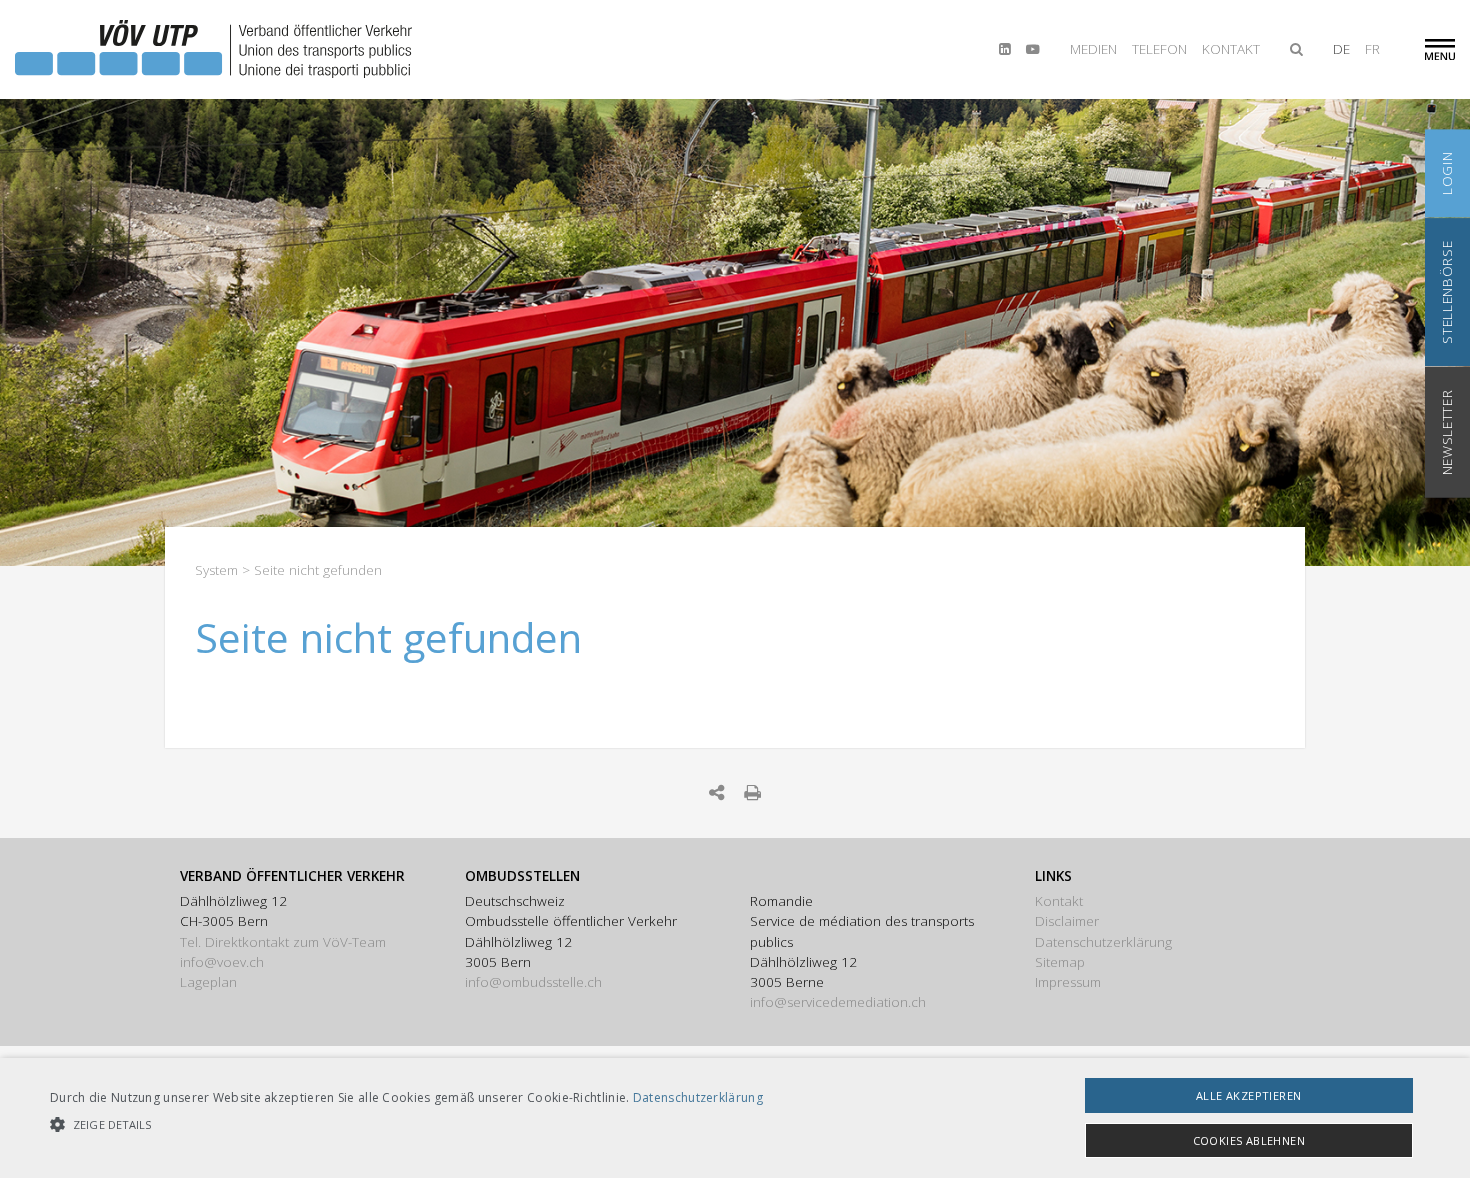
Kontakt (1231, 49)
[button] (406, 1124)
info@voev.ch (222, 962)
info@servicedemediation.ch (838, 1002)
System (216, 570)
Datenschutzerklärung (1103, 942)
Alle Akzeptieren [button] (1248, 1095)
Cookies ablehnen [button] (1249, 1140)
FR (1372, 49)
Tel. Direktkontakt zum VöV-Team (283, 942)
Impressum (1068, 982)
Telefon (1159, 49)
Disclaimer (1067, 921)
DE (1341, 49)
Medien (1093, 49)
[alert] (735, 1118)
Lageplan (208, 982)
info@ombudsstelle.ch (533, 982)
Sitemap (1060, 962)
